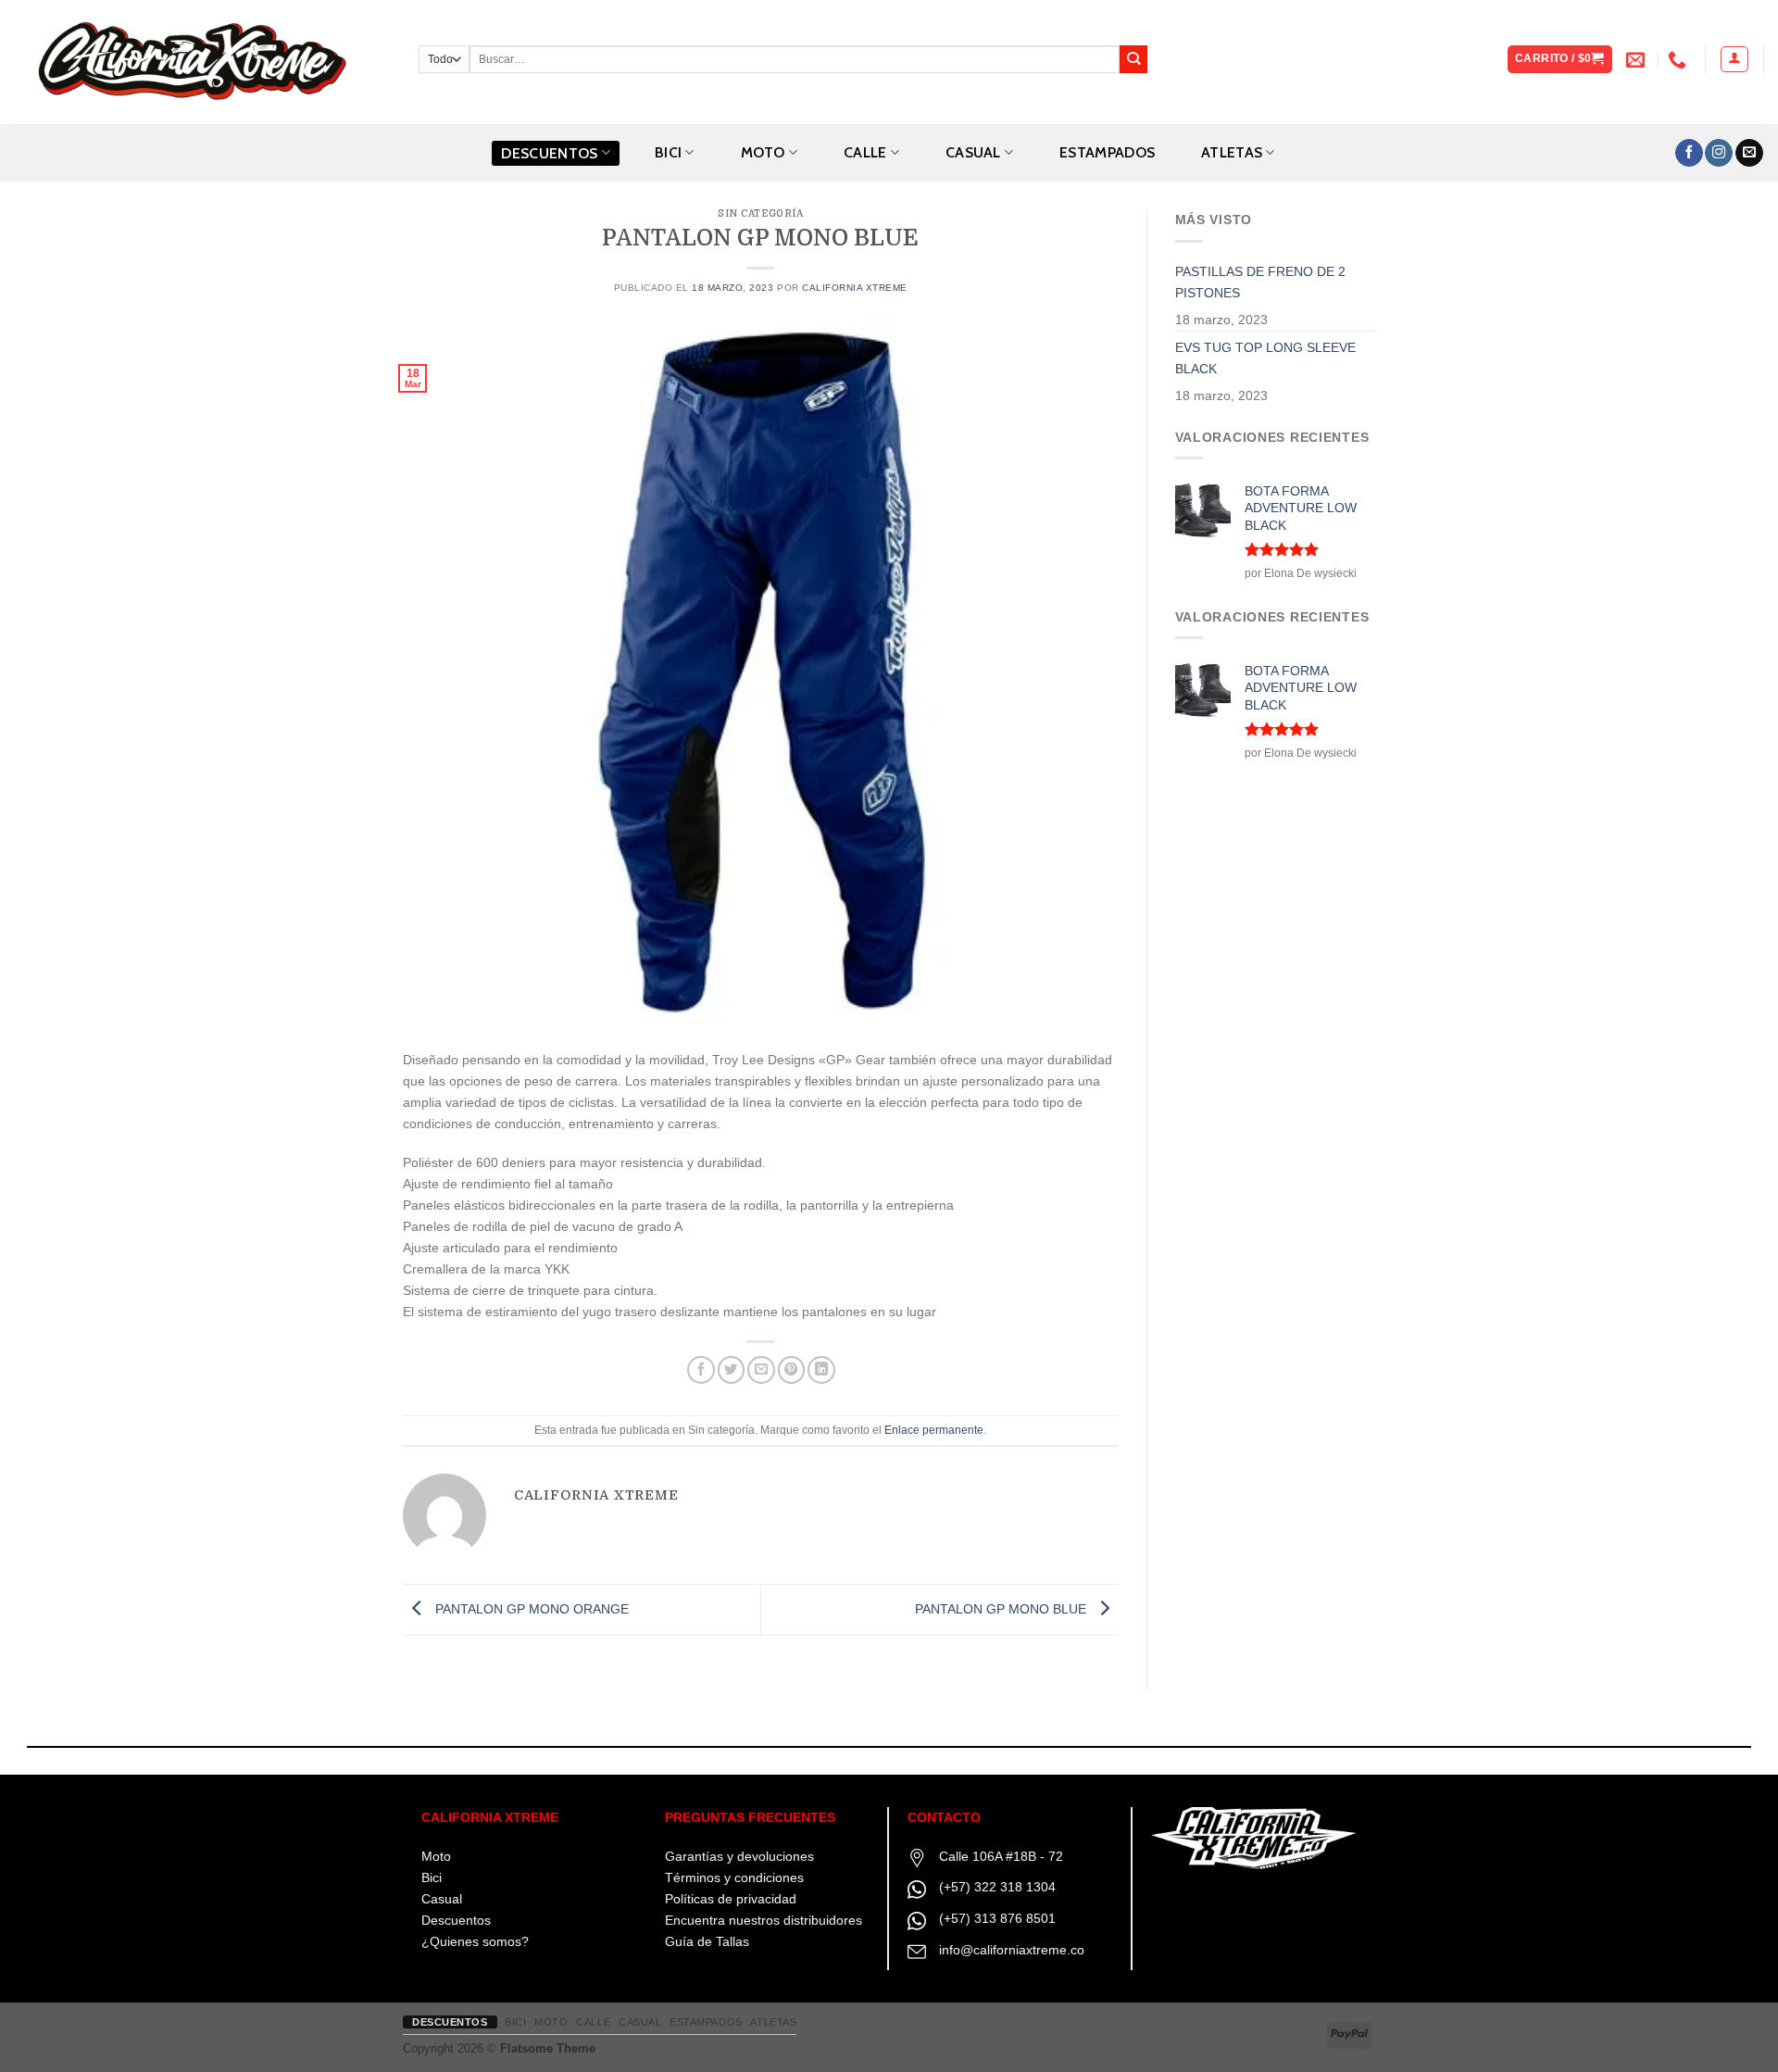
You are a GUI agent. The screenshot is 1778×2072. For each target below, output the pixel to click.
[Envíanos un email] (1749, 153)
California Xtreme (855, 288)
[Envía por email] (761, 1370)
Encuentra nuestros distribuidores (764, 1920)
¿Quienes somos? (475, 1941)
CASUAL (973, 152)
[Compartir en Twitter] (732, 1370)
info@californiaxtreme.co (1012, 1950)
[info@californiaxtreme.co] (1638, 59)
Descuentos (549, 153)
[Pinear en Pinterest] (792, 1370)
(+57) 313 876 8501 (997, 1918)
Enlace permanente (934, 1430)
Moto (436, 1856)
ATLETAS (1232, 152)
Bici (432, 1877)
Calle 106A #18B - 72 (1001, 1856)
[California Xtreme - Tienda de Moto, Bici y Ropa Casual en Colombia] (202, 62)
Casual (442, 1899)
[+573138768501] (1679, 59)
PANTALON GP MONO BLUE (1002, 1609)
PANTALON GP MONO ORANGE (530, 1609)
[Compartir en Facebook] (701, 1370)
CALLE (865, 152)
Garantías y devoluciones (739, 1856)
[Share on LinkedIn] (821, 1370)
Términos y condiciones (734, 1877)
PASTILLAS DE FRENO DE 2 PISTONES (1260, 282)
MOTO (763, 152)
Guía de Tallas (707, 1941)
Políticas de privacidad (731, 1899)
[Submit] (1134, 60)
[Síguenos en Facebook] (1689, 153)
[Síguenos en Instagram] (1719, 153)
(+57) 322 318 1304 (997, 1887)
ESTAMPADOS (1107, 152)
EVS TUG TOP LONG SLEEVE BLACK (1265, 358)
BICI (668, 152)
